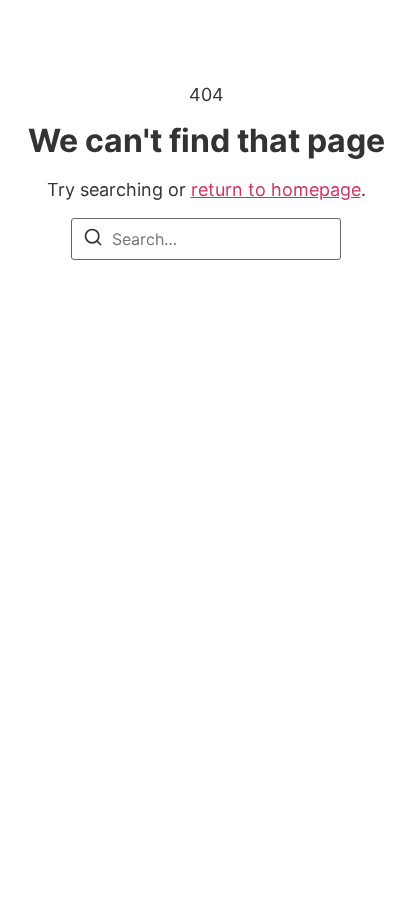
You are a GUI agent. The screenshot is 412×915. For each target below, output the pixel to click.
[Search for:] (206, 239)
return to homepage (276, 189)
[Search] (93, 240)
